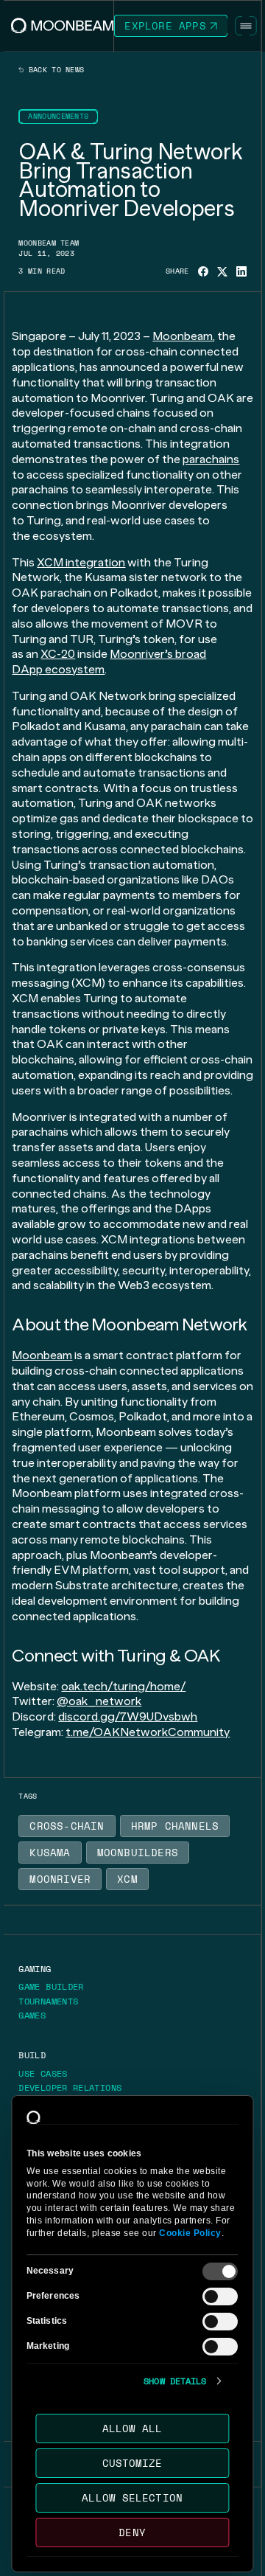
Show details (176, 2381)
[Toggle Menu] (246, 26)
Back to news (54, 70)
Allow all (132, 2428)
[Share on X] (222, 272)
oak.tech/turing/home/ (123, 1686)
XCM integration (81, 562)
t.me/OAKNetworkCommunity (148, 1732)
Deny (132, 2532)
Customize (132, 2463)
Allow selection (133, 2497)
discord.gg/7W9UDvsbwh (128, 1716)
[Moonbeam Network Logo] (63, 26)
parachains (211, 459)
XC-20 (58, 654)
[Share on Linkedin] (241, 271)
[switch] (221, 2296)
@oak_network (99, 1701)
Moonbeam (183, 336)
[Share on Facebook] (203, 271)
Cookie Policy (190, 2233)
